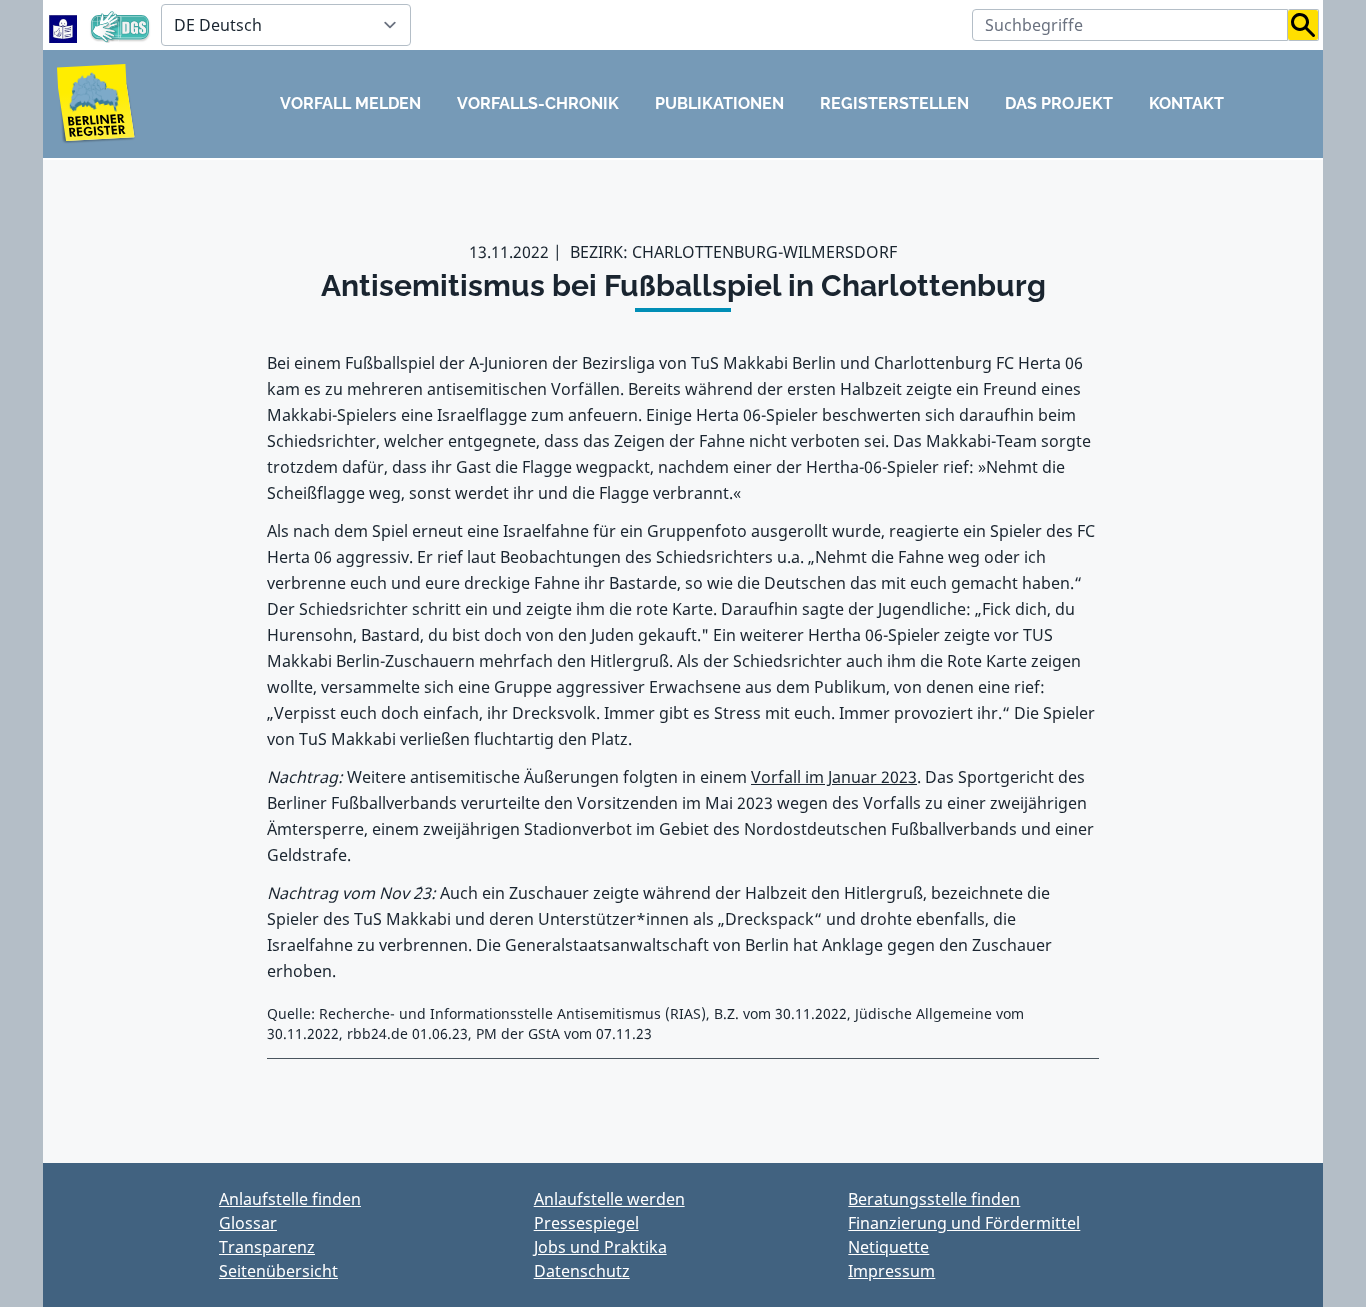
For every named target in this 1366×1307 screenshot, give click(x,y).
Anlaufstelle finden (290, 1199)
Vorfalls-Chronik (538, 103)
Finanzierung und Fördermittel (964, 1223)
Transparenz (267, 1247)
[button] (1303, 25)
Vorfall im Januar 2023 (834, 777)
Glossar (248, 1223)
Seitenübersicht (278, 1271)
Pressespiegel (586, 1223)
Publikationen (719, 103)
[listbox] (286, 25)
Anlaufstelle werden (609, 1199)
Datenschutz (582, 1271)
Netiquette (888, 1247)
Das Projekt (1059, 103)
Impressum (891, 1271)
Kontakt (1186, 103)
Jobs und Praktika (600, 1247)
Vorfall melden (350, 103)
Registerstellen (894, 103)
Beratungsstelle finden (934, 1199)
